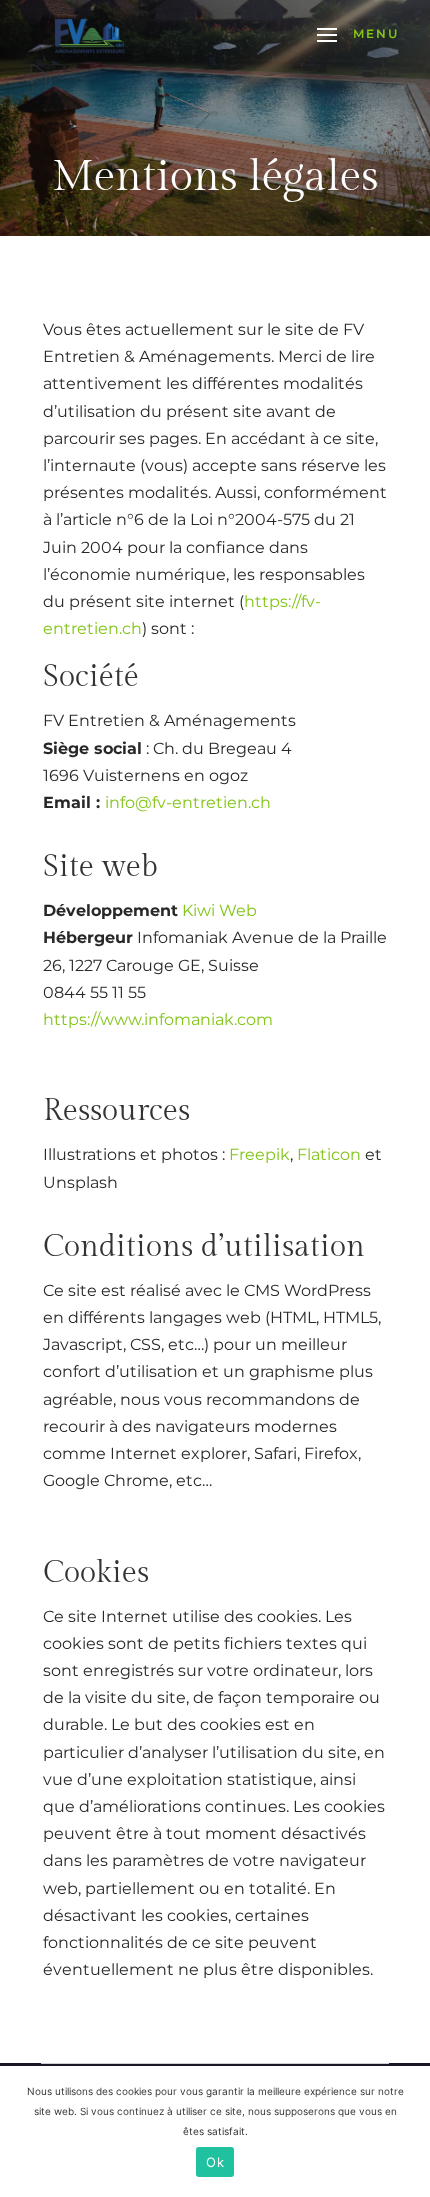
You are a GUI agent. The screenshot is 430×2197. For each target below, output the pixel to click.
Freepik (259, 1154)
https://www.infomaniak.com (158, 1019)
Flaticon (329, 1154)
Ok (215, 2162)
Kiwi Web (219, 910)
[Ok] (405, 2132)
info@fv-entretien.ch (188, 802)
